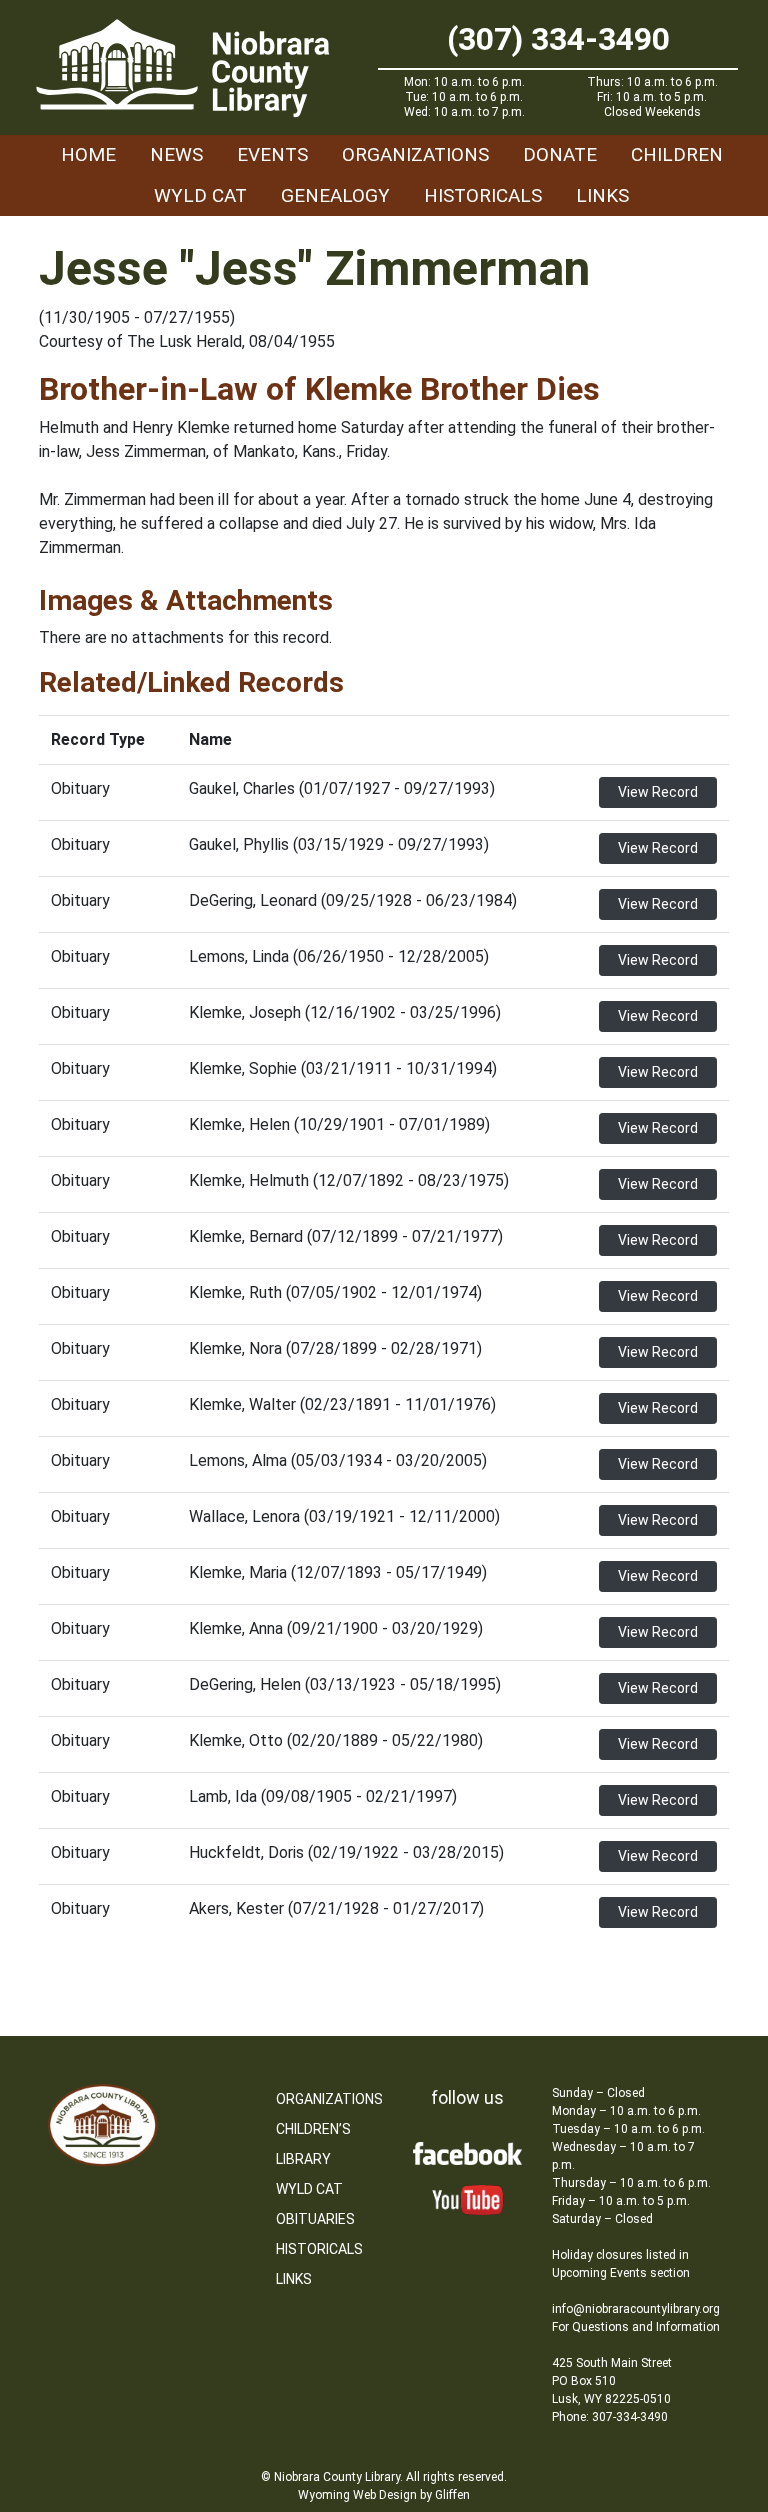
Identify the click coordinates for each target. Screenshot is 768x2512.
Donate (560, 154)
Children (677, 154)
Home (88, 154)
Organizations (415, 154)
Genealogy (335, 195)
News (176, 154)
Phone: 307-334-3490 (610, 2417)
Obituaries (315, 2219)
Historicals (483, 195)
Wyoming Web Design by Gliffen (384, 2495)
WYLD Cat (200, 195)
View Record (658, 792)
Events (272, 154)
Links (602, 195)
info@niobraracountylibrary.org (636, 2309)
